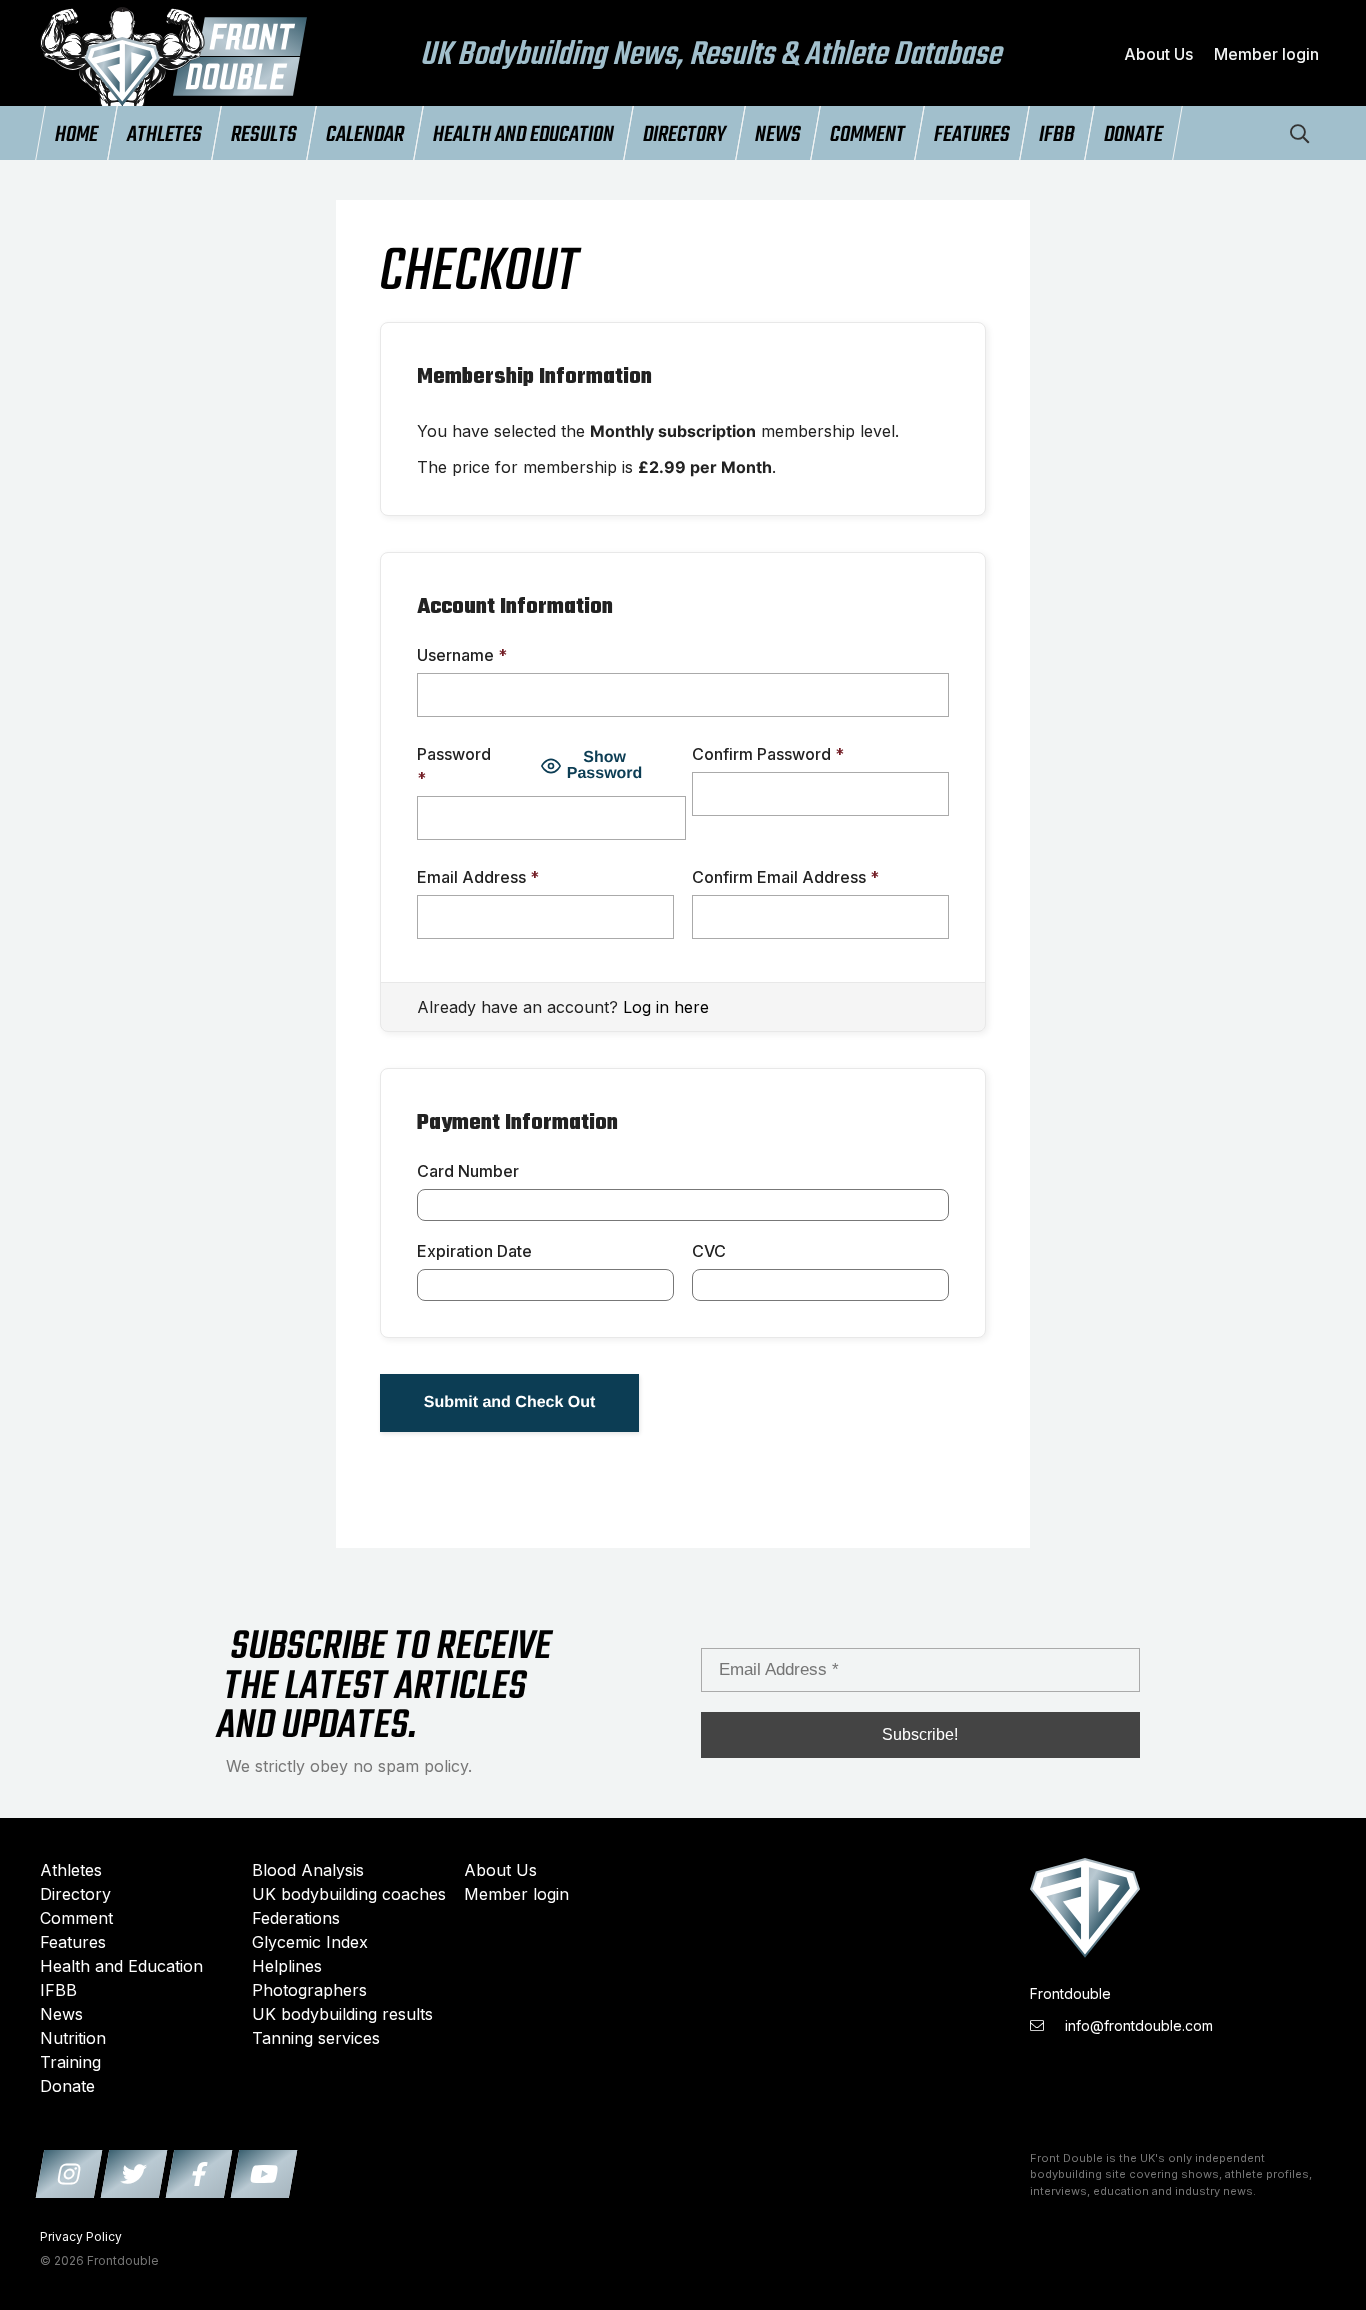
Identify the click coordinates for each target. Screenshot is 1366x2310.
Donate (1133, 135)
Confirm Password (768, 754)
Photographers (309, 1990)
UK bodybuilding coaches (349, 1894)
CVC (709, 1251)
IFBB (1057, 135)
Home (76, 135)
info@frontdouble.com (1137, 2025)
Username (462, 655)
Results (264, 135)
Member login (1266, 54)
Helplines (287, 1966)
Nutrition (73, 2038)
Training (70, 2062)
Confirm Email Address (785, 877)
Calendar (365, 135)
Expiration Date (474, 1251)
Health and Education (523, 135)
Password (454, 766)
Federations (296, 1918)
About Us (1158, 54)
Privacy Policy (81, 2236)
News (778, 135)
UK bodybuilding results (342, 2014)
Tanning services (316, 2038)
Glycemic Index (310, 1942)
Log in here (666, 1007)
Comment (867, 135)
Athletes (164, 135)
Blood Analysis (308, 1870)
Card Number (468, 1171)
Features (972, 135)
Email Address (478, 877)
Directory (684, 135)
